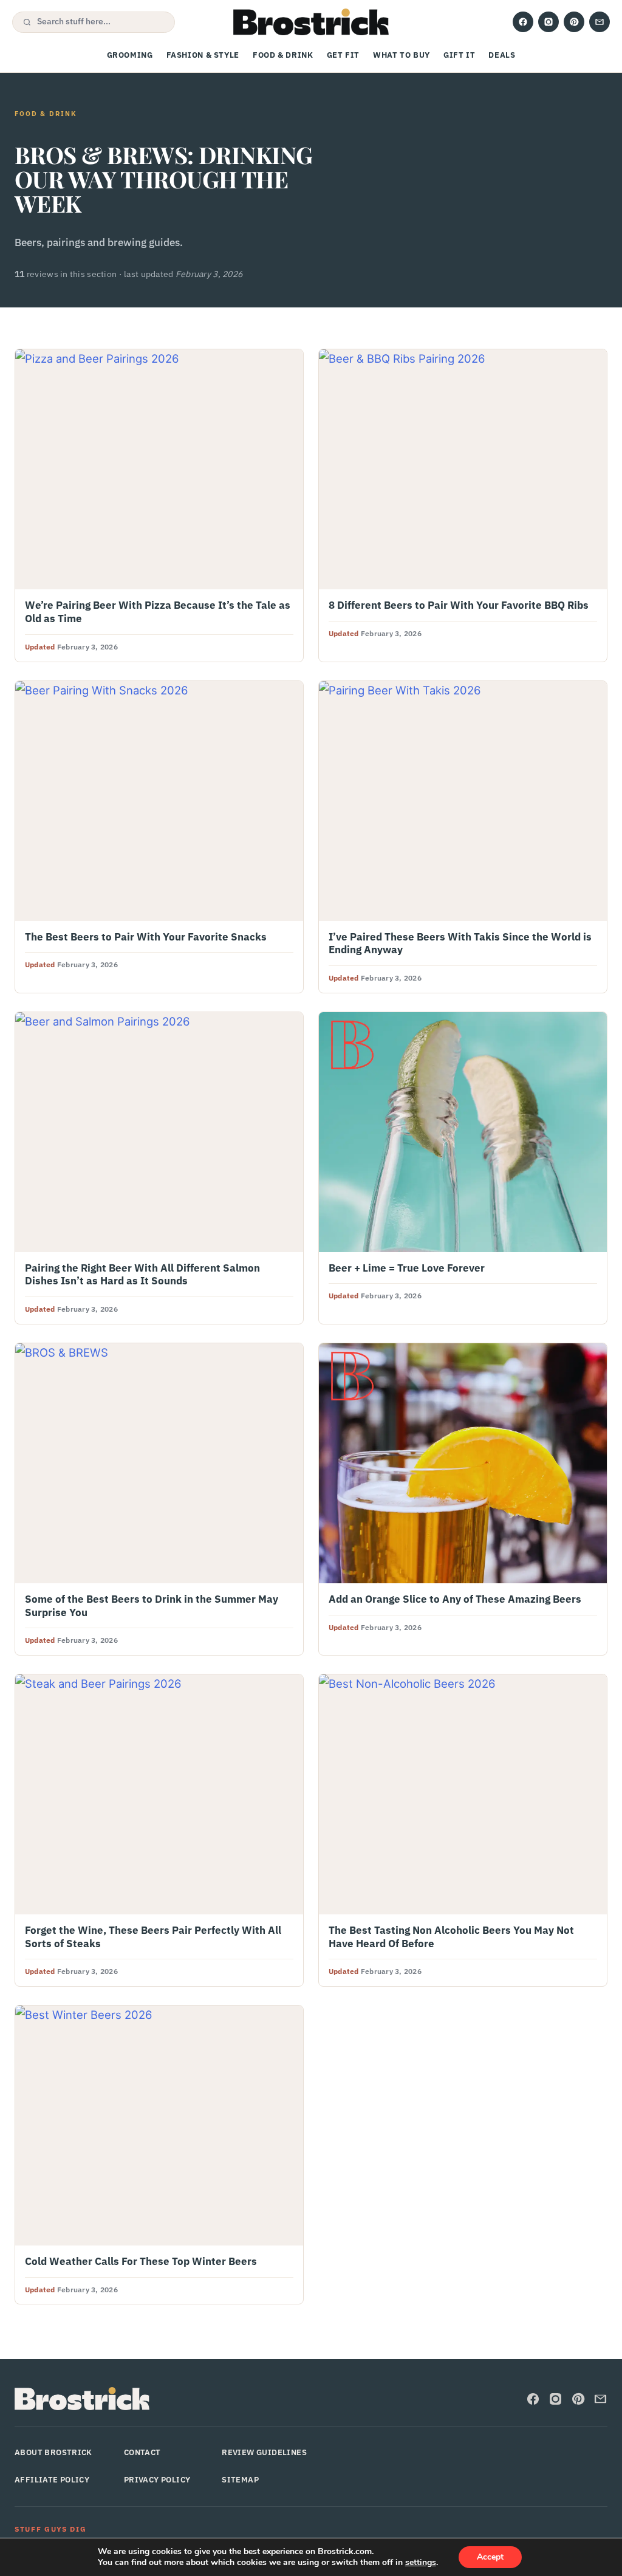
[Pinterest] (574, 22)
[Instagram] (549, 22)
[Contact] (600, 22)
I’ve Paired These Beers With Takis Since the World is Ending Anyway (460, 944)
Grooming (130, 55)
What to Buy (402, 55)
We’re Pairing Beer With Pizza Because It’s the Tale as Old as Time (158, 612)
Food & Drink (283, 55)
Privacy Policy (157, 2480)
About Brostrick (53, 2452)
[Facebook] (523, 22)
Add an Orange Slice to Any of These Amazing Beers (455, 1599)
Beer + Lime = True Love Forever (407, 1268)
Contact (142, 2452)
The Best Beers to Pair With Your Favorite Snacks (146, 937)
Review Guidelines (264, 2452)
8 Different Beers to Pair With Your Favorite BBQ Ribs (459, 605)
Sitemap (240, 2480)
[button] (94, 22)
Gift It (459, 55)
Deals (502, 55)
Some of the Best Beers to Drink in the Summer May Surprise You (152, 1606)
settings (421, 2563)
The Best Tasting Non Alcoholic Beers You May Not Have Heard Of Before (451, 1937)
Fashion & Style (203, 55)
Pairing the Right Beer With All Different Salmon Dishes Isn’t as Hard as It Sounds (142, 1275)
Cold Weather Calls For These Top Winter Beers (141, 2261)
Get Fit (343, 55)
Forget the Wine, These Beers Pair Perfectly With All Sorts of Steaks (153, 1937)
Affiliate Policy (52, 2480)
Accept (490, 2557)
